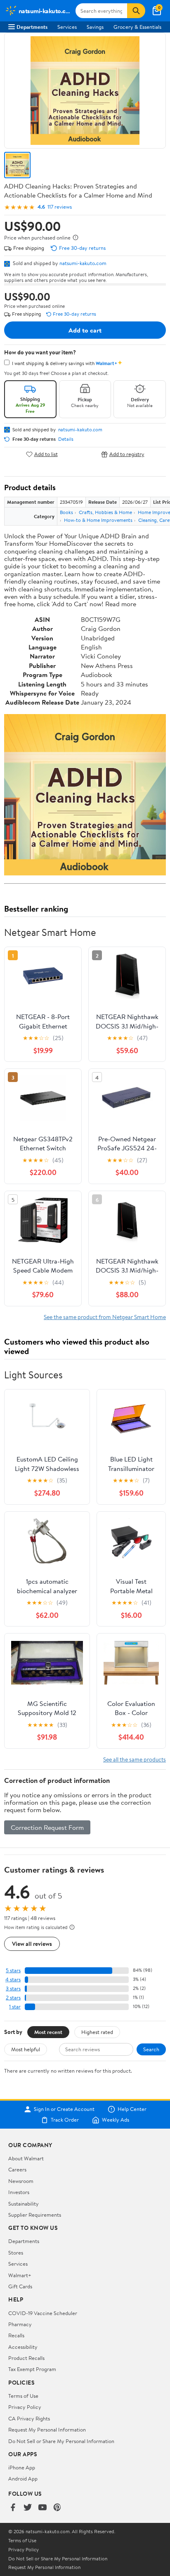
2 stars (13, 1998)
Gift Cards (20, 2286)
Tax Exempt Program (32, 2369)
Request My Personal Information (47, 2429)
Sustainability (24, 2204)
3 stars (13, 1988)
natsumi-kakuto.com (83, 263)
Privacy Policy (25, 2407)
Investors (19, 2192)
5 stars (13, 1970)
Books (66, 512)
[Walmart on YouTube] (42, 2508)
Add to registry (127, 454)
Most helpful (26, 2049)
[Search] (136, 11)
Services (67, 27)
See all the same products (135, 1759)
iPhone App (22, 2467)
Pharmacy (20, 2324)
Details (66, 439)
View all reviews (32, 1944)
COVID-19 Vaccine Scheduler (43, 2313)
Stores (16, 2253)
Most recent (48, 2032)
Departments (32, 27)
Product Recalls (26, 2358)
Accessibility (23, 2347)
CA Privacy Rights (29, 2418)
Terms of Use (23, 2396)
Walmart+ (20, 2275)
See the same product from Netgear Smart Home (105, 1317)
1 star (15, 2007)
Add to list (46, 454)
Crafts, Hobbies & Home (105, 512)
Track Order (65, 2120)
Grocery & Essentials (137, 27)
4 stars (13, 1979)
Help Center (132, 2109)
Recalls (16, 2335)
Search (151, 2049)
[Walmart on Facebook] (13, 2508)
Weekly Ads (116, 2120)
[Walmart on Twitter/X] (28, 2508)
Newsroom (21, 2181)
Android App (23, 2478)
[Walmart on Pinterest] (57, 2508)
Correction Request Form (47, 1827)
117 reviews (60, 207)
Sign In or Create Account (64, 2109)
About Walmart (26, 2158)
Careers (17, 2169)
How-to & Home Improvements (98, 520)
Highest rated (97, 2032)
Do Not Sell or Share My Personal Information (61, 2441)
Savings (95, 27)
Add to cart (85, 330)
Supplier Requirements (35, 2215)
